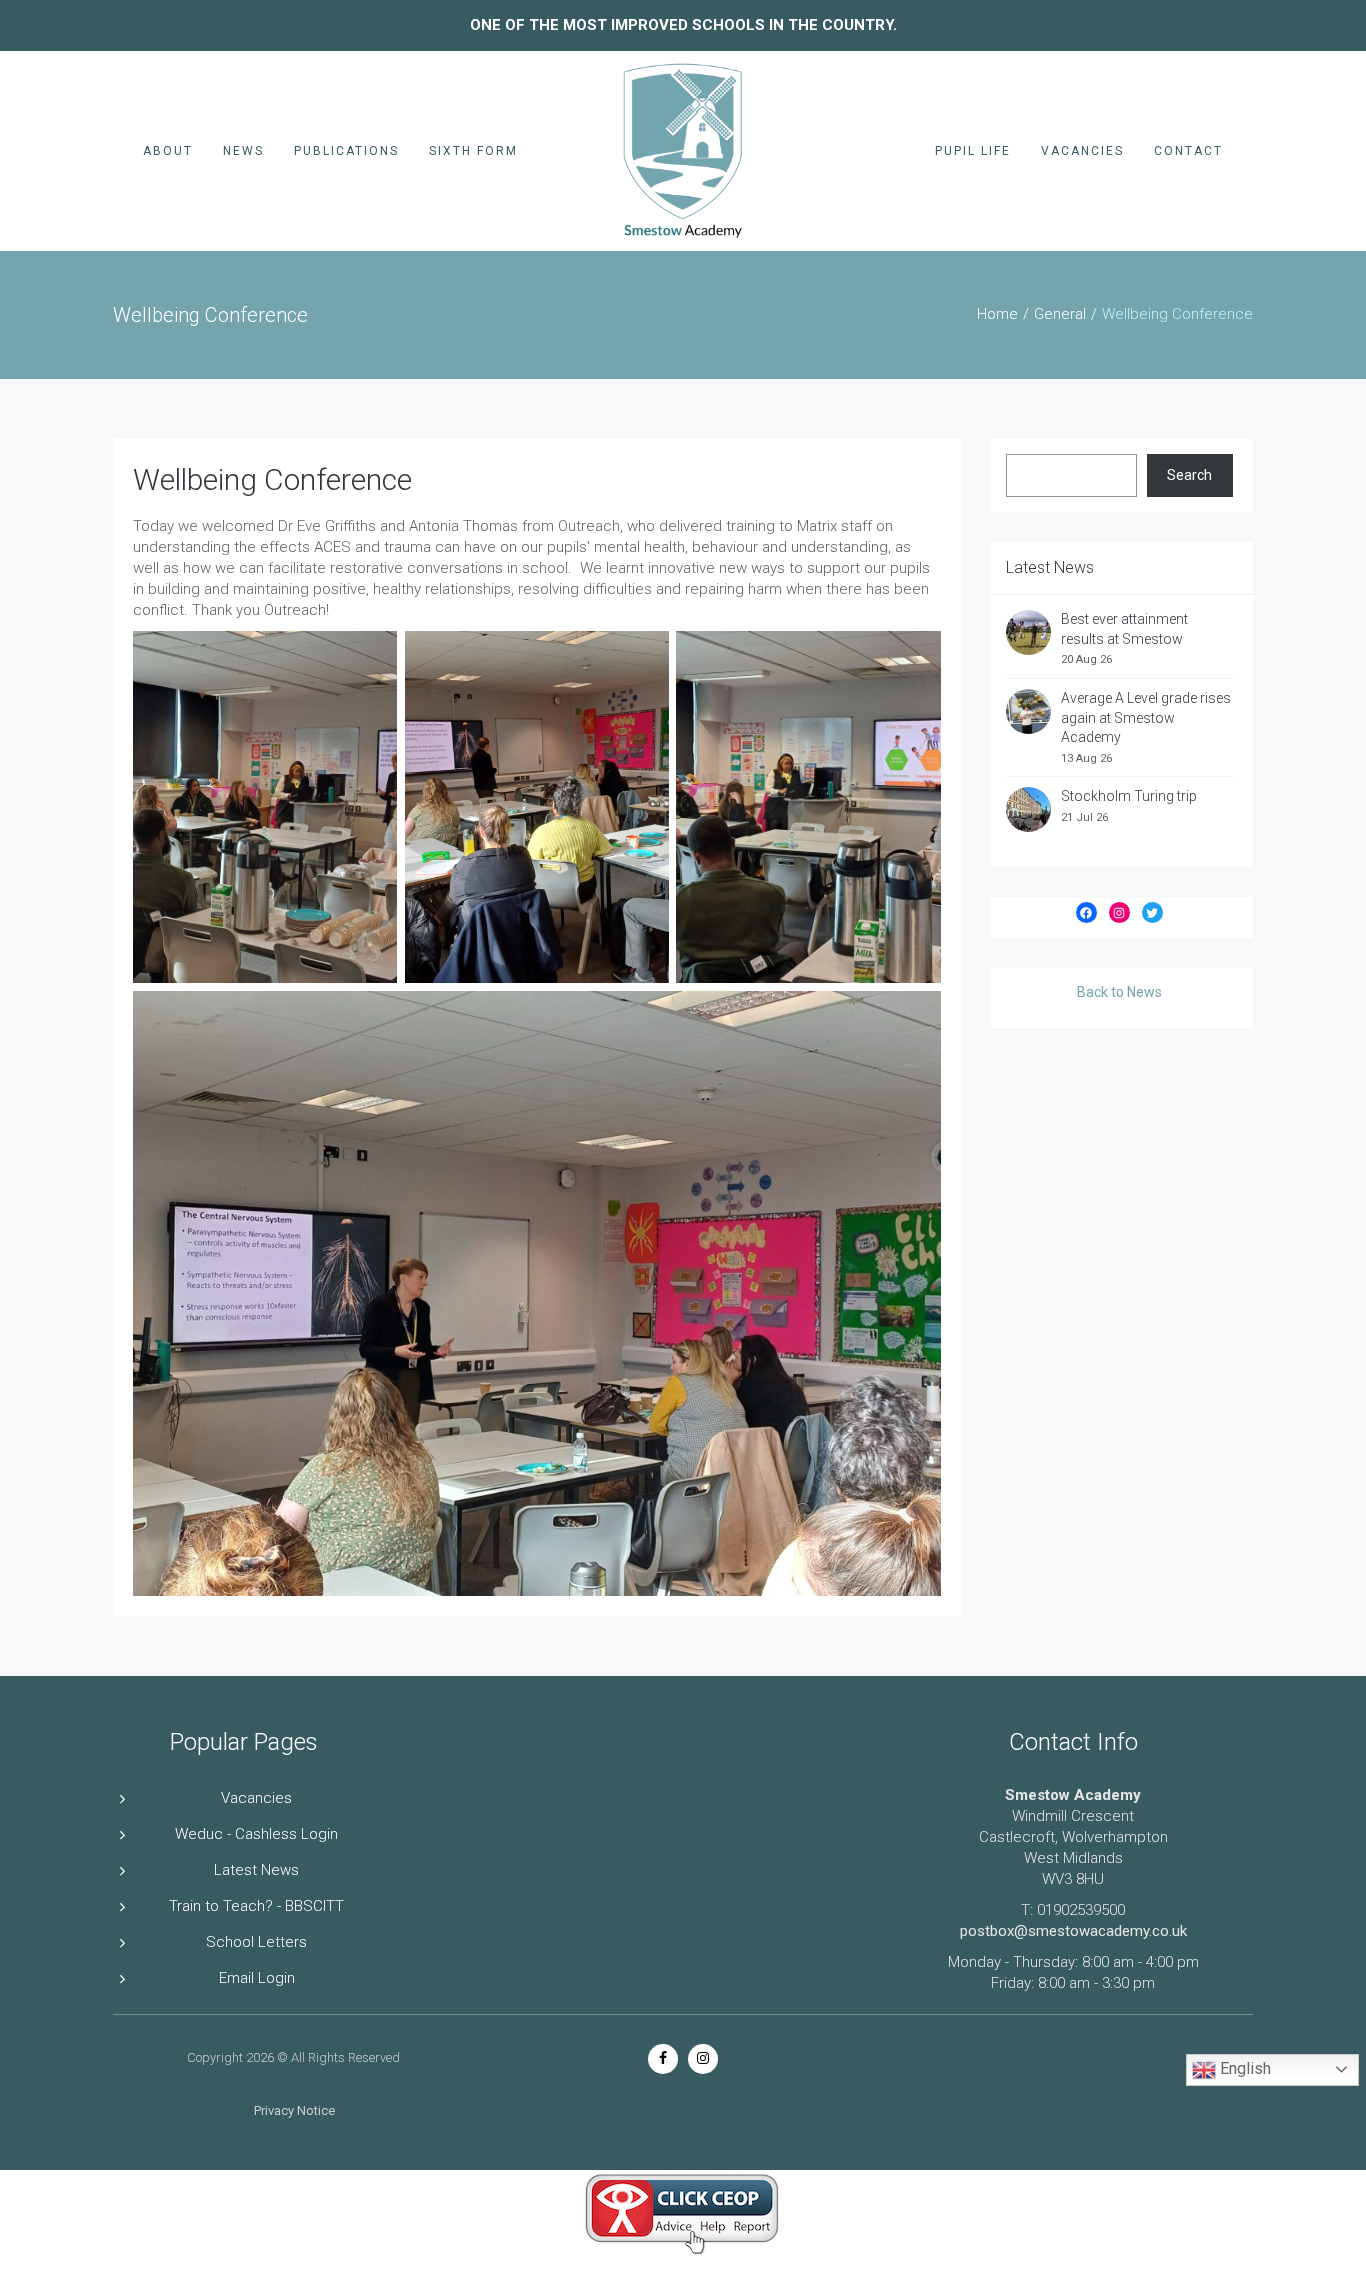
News (243, 151)
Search (1189, 475)
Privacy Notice (294, 2110)
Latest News (256, 1870)
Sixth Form (473, 151)
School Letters (256, 1942)
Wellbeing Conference (272, 479)
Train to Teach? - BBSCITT (256, 1906)
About (168, 151)
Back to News (1119, 992)
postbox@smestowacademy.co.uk (1073, 1931)
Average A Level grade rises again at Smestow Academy (1146, 717)
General (1060, 314)
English (1243, 2068)
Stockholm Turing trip (1130, 796)
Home (997, 314)
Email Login (257, 1978)
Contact (1188, 151)
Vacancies (1082, 151)
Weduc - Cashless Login (256, 1834)
